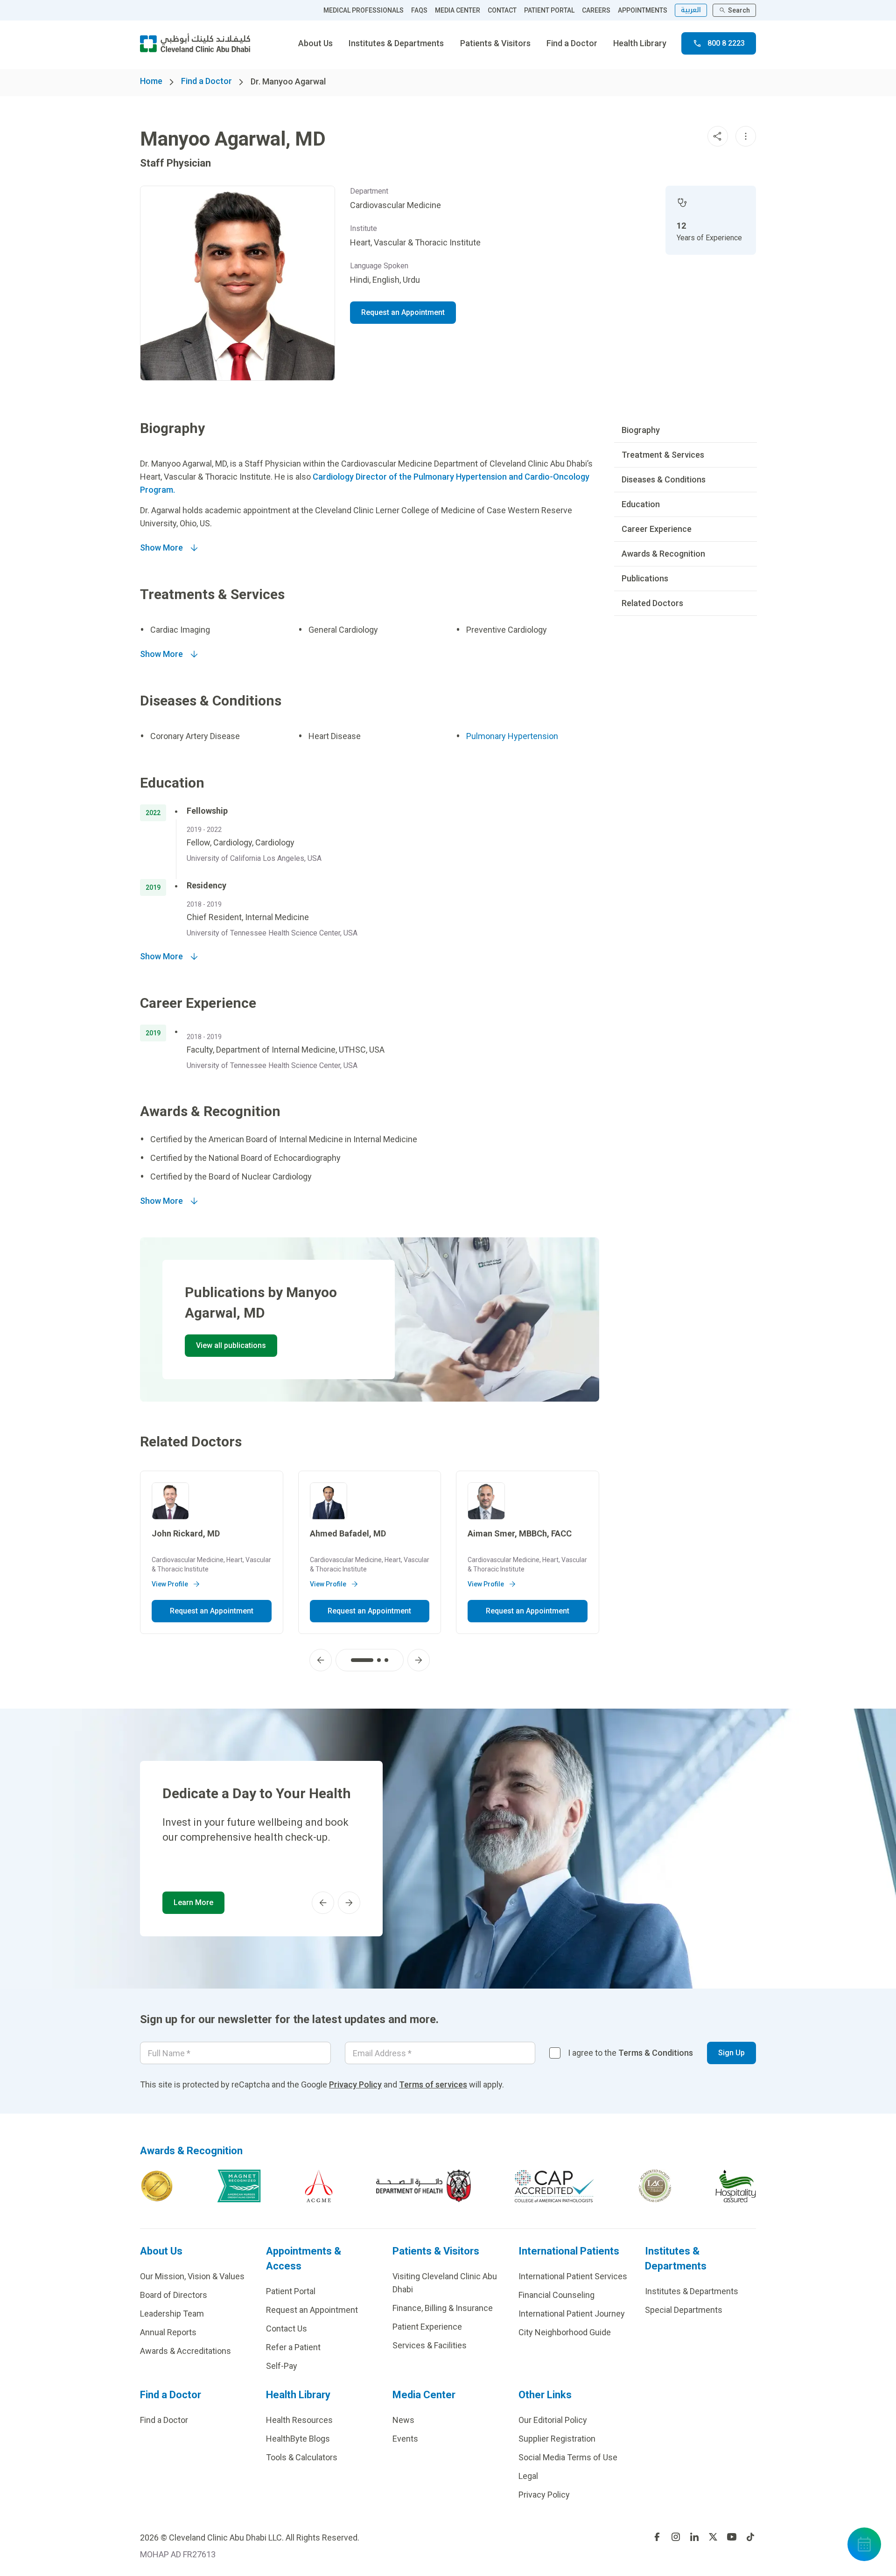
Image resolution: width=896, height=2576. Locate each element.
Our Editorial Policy (553, 2420)
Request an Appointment (403, 312)
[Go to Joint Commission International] (157, 2186)
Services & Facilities (430, 2345)
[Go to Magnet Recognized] (239, 2186)
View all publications (231, 1345)
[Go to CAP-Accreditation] (554, 2186)
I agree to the (630, 2053)
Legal (528, 2476)
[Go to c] (655, 2186)
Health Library (640, 43)
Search (739, 10)
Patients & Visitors (495, 43)
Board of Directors (174, 2295)
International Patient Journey (572, 2314)
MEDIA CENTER (458, 10)
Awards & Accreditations (185, 2351)
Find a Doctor (572, 43)
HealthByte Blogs (298, 2439)
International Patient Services (573, 2276)
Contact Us (287, 2328)
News (403, 2420)
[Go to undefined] (657, 2537)
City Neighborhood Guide (565, 2332)
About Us (315, 43)
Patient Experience (427, 2327)
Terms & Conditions (656, 2053)
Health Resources (299, 2420)
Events (405, 2439)
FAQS (419, 10)
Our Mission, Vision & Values (192, 2276)
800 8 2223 (726, 43)
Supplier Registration (557, 2439)
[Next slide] (419, 1660)
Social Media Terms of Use (568, 2457)
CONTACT (502, 10)
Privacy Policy (355, 2084)
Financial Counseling (556, 2295)
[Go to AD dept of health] (423, 2186)
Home (151, 81)
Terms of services (433, 2084)
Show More (161, 548)
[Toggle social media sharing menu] (718, 136)
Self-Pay (282, 2366)
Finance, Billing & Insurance (443, 2308)
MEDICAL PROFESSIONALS (364, 10)
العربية (691, 10)
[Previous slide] (321, 1660)
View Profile (170, 1584)
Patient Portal (291, 2291)
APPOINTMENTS (643, 10)
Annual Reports (168, 2332)
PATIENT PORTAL (549, 10)
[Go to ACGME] (319, 2186)
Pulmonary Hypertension (512, 736)
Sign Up (731, 2053)
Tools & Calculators (302, 2457)
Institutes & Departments (396, 43)
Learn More (193, 1902)
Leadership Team (172, 2314)
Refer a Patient (293, 2347)
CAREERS (596, 10)
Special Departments (684, 2310)
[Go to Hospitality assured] (736, 2186)
